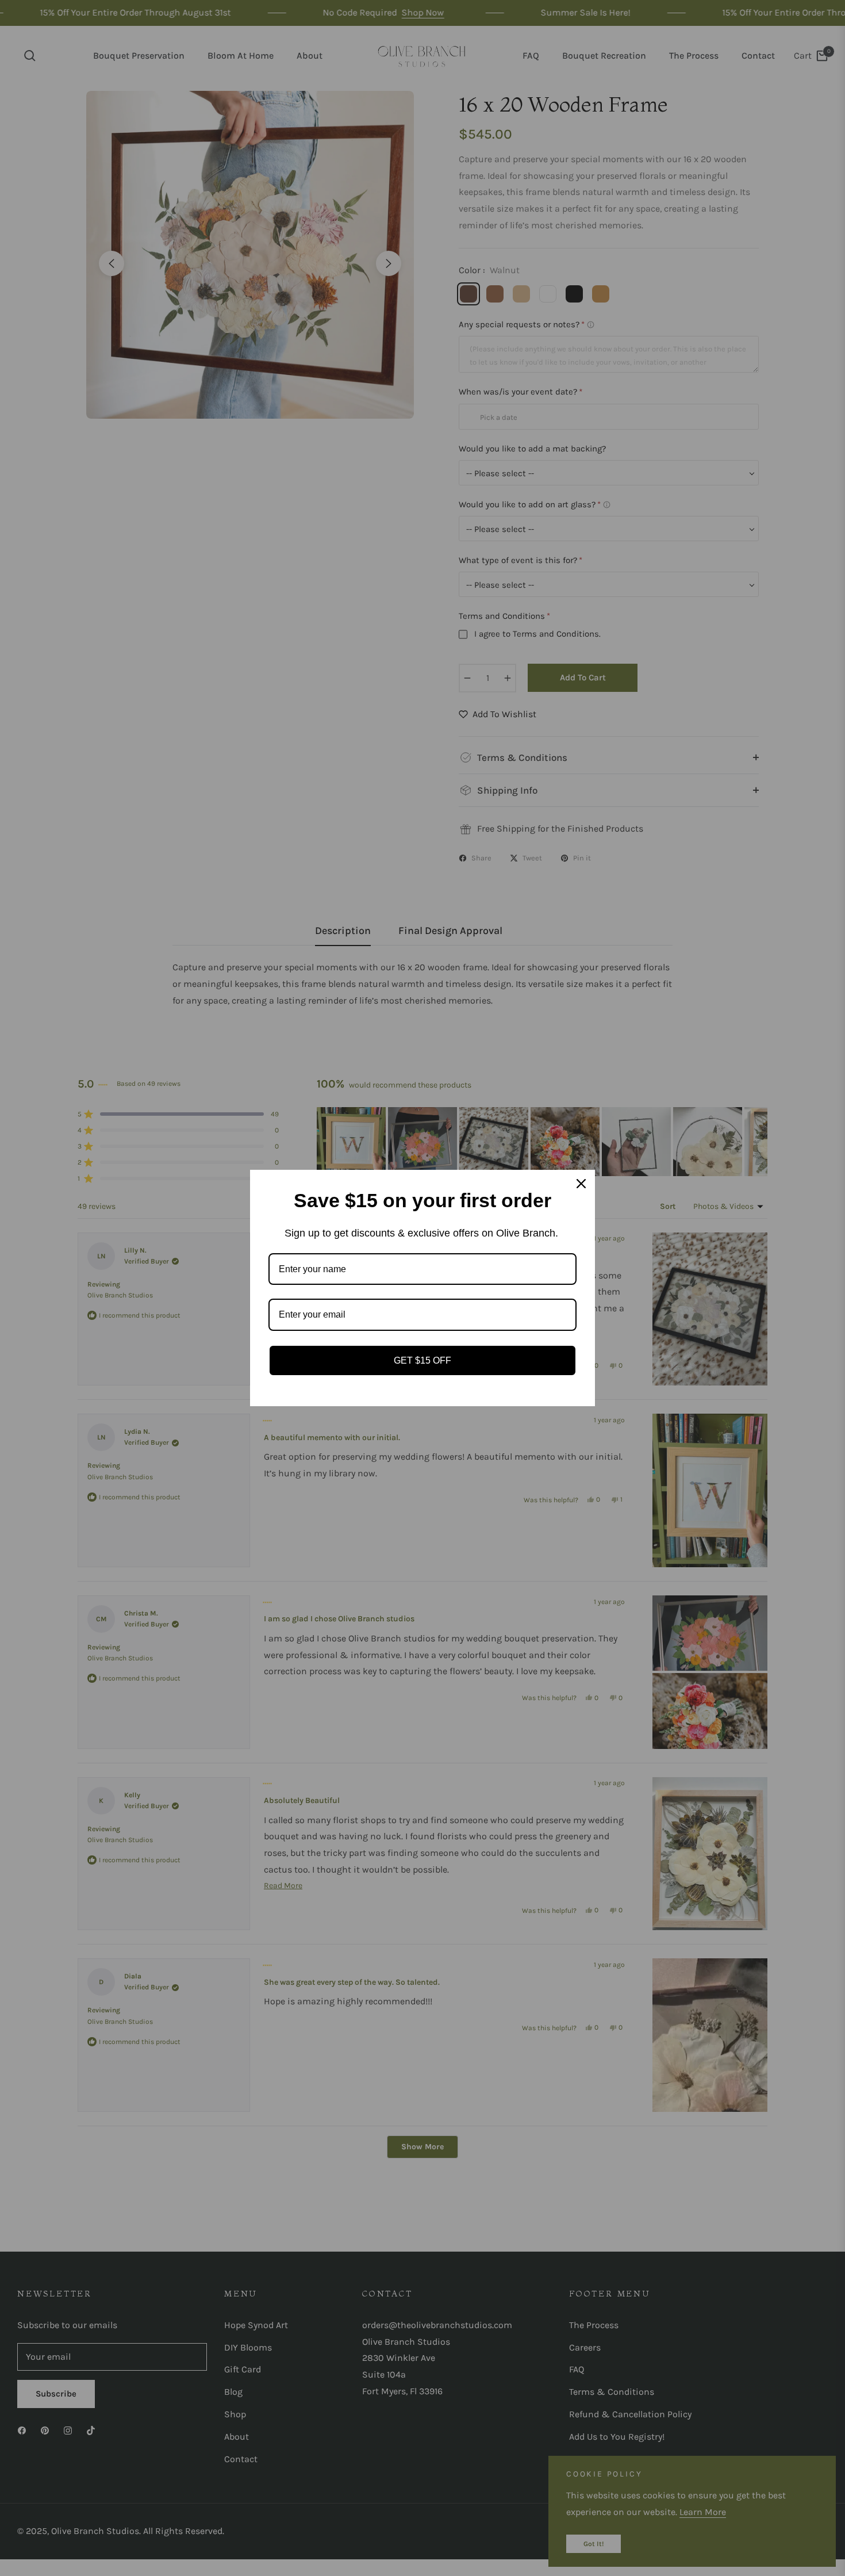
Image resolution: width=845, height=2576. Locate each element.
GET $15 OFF (422, 1360)
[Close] (581, 1184)
